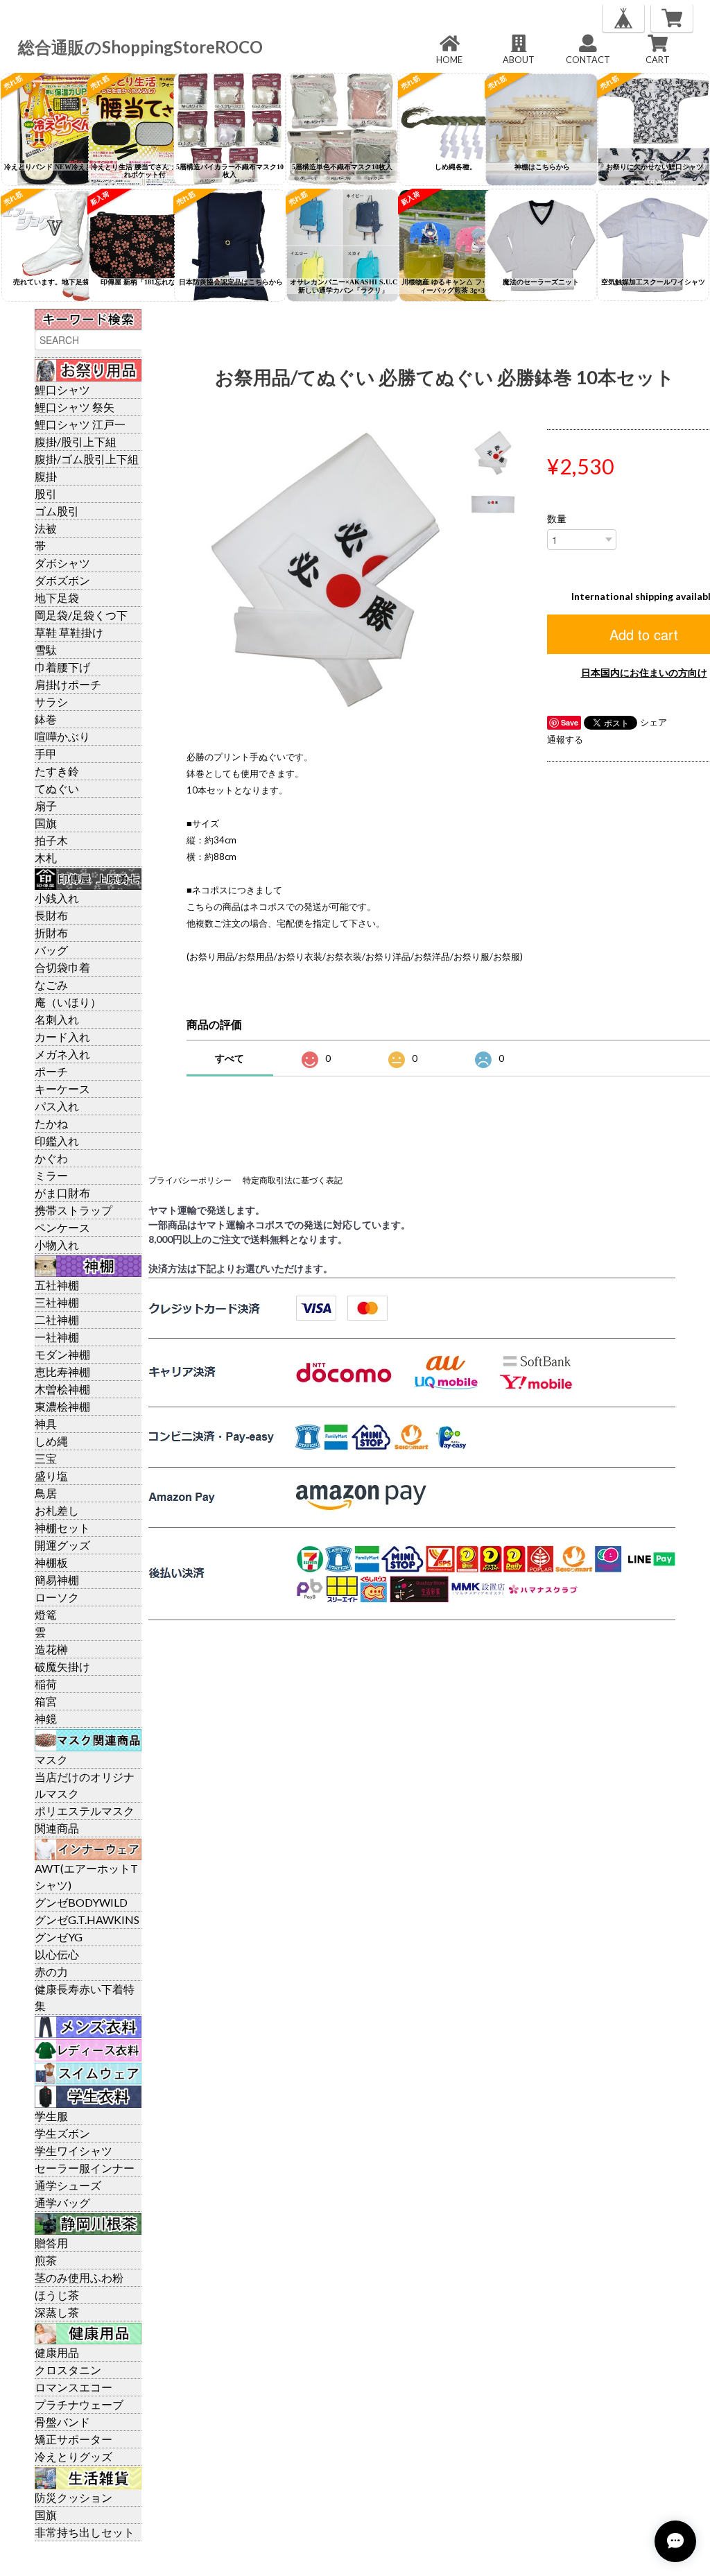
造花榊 (51, 1649)
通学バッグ (62, 2203)
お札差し (57, 1510)
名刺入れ (57, 1019)
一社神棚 (57, 1337)
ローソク (57, 1597)
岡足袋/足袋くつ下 (81, 615)
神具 (46, 1424)
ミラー (51, 1175)
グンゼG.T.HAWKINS (87, 1920)
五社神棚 (57, 1285)
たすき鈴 (57, 771)
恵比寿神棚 (62, 1372)
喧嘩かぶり (62, 736)
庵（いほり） (68, 1002)
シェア (653, 722)
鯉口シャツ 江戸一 (80, 424)
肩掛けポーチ (68, 684)
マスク (51, 1759)
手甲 (46, 754)
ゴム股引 (57, 511)
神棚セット (62, 1528)
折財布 (51, 933)
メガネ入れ (62, 1054)
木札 (46, 858)
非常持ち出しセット (85, 2532)
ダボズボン (62, 580)
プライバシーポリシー (190, 1180)
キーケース (62, 1089)
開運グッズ (62, 1545)
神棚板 (51, 1562)
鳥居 (46, 1493)
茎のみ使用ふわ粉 (79, 2277)
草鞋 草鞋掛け (69, 632)
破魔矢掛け (62, 1666)
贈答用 (51, 2243)
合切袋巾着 (62, 967)
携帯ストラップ (73, 1210)
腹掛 (46, 476)
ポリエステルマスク (85, 1811)
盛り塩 (51, 1476)
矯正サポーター (73, 2439)
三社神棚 (57, 1302)
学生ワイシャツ (73, 2150)
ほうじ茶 (57, 2295)
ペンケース (62, 1227)
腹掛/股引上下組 (76, 441)
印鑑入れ (57, 1141)
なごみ (51, 985)
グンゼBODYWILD (81, 1902)
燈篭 (46, 1614)
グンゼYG (59, 1937)
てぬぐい (57, 788)
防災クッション (73, 2497)
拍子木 (51, 840)
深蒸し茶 (57, 2312)
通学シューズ (68, 2185)
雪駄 (46, 650)
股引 (46, 493)
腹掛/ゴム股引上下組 (87, 459)
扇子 (46, 806)
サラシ (51, 702)
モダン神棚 (62, 1354)
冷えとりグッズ (73, 2456)
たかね (51, 1123)
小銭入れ (57, 898)
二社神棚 (57, 1320)
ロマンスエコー (73, 2387)
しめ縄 (51, 1441)
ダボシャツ (62, 563)
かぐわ (51, 1158)
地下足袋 (57, 598)
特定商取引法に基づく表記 (293, 1180)
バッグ (51, 950)
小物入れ (57, 1245)
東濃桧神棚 (62, 1406)
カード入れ (62, 1037)
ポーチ (51, 1071)
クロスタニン (68, 2370)
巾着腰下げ (62, 667)
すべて (230, 1058)
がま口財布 (62, 1193)
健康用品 (57, 2352)
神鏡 (46, 1718)
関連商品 (57, 1828)
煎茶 (46, 2260)
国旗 (46, 823)
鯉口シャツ (62, 389)
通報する (565, 739)
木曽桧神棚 (62, 1389)
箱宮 (46, 1701)
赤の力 (51, 1972)
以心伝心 (57, 1954)
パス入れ (57, 1106)
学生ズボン (62, 2133)
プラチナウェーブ (79, 2404)
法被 (46, 528)
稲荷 (46, 1684)
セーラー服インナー (85, 2168)
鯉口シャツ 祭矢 (75, 407)
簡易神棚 (57, 1580)
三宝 (46, 1458)
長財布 (51, 915)
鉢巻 (46, 719)
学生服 (51, 2116)
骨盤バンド (62, 2422)
